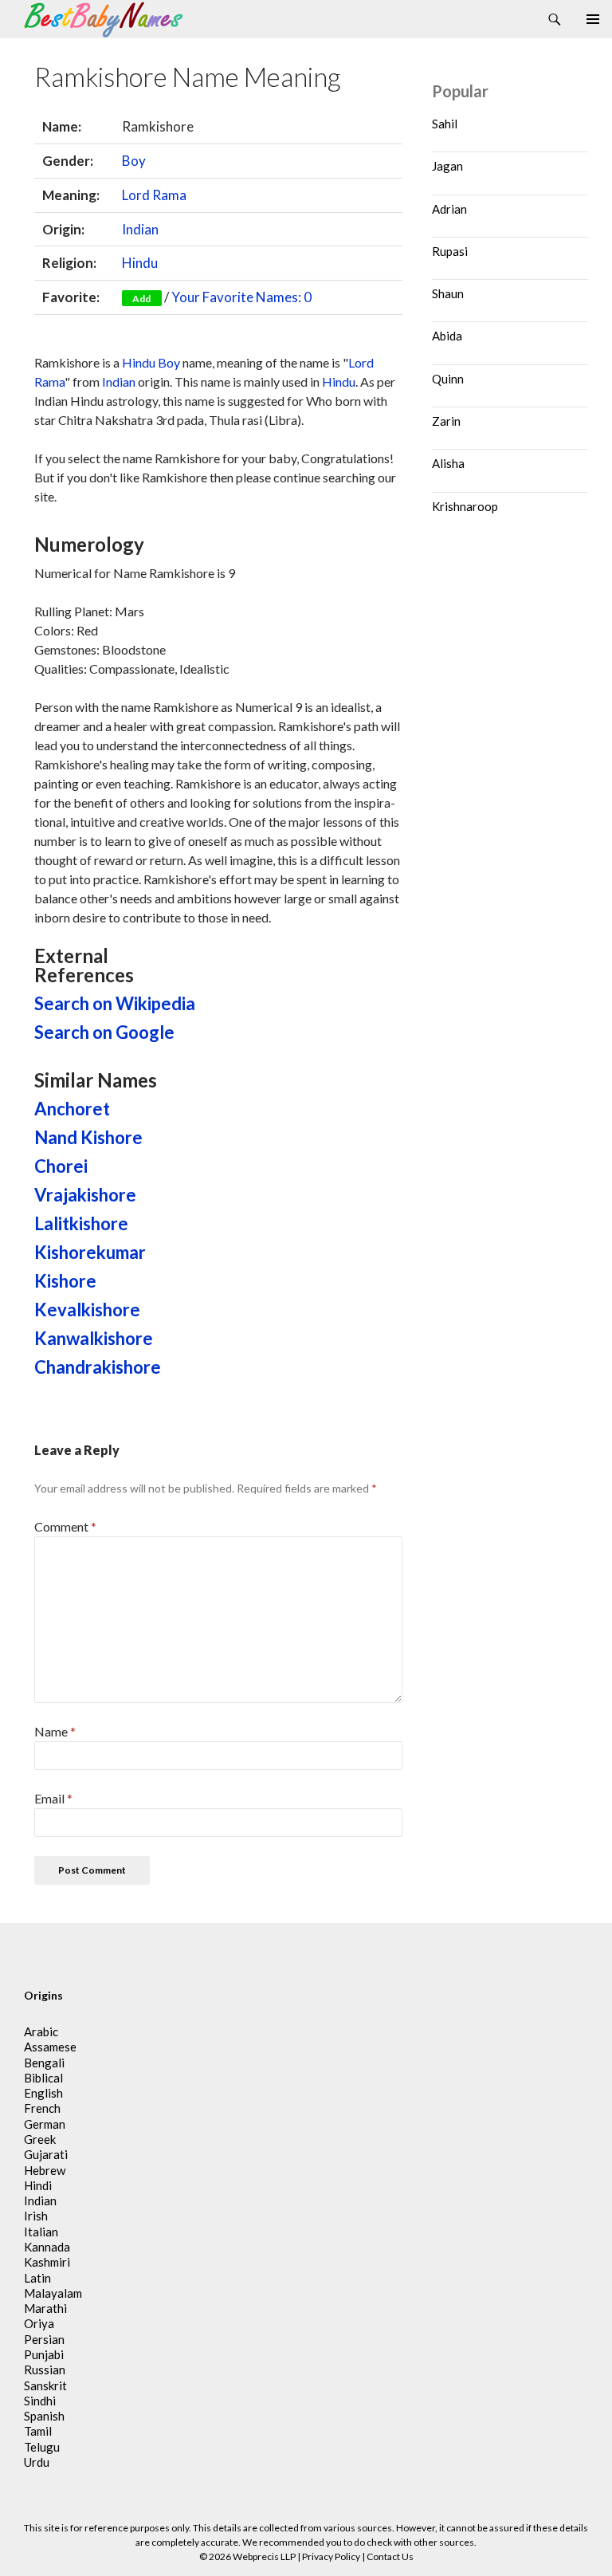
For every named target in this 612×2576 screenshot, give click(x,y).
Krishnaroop (465, 506)
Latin (37, 2278)
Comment (65, 1526)
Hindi (38, 2185)
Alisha (448, 463)
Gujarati (46, 2154)
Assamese (50, 2047)
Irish (36, 2216)
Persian (44, 2339)
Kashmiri (47, 2262)
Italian (41, 2232)
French (42, 2108)
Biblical (43, 2078)
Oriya (39, 2323)
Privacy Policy (331, 2556)
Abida (447, 336)
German (45, 2124)
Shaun (448, 293)
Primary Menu (593, 19)
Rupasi (450, 251)
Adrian (449, 209)
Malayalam (53, 2293)
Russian (45, 2370)
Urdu (37, 2462)
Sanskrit (45, 2385)
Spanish (44, 2416)
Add (141, 299)
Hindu (140, 263)
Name (55, 1731)
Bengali (44, 2063)
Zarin (446, 421)
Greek (40, 2139)
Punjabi (44, 2354)
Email (53, 1798)
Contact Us (390, 2556)
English (43, 2093)
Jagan (447, 166)
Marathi (45, 2308)
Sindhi (40, 2401)
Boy (134, 161)
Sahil (445, 124)
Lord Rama (154, 195)
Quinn (448, 379)
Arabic (41, 2031)
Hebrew (45, 2170)
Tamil (38, 2431)
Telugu (42, 2447)
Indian (140, 229)
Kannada (47, 2247)
